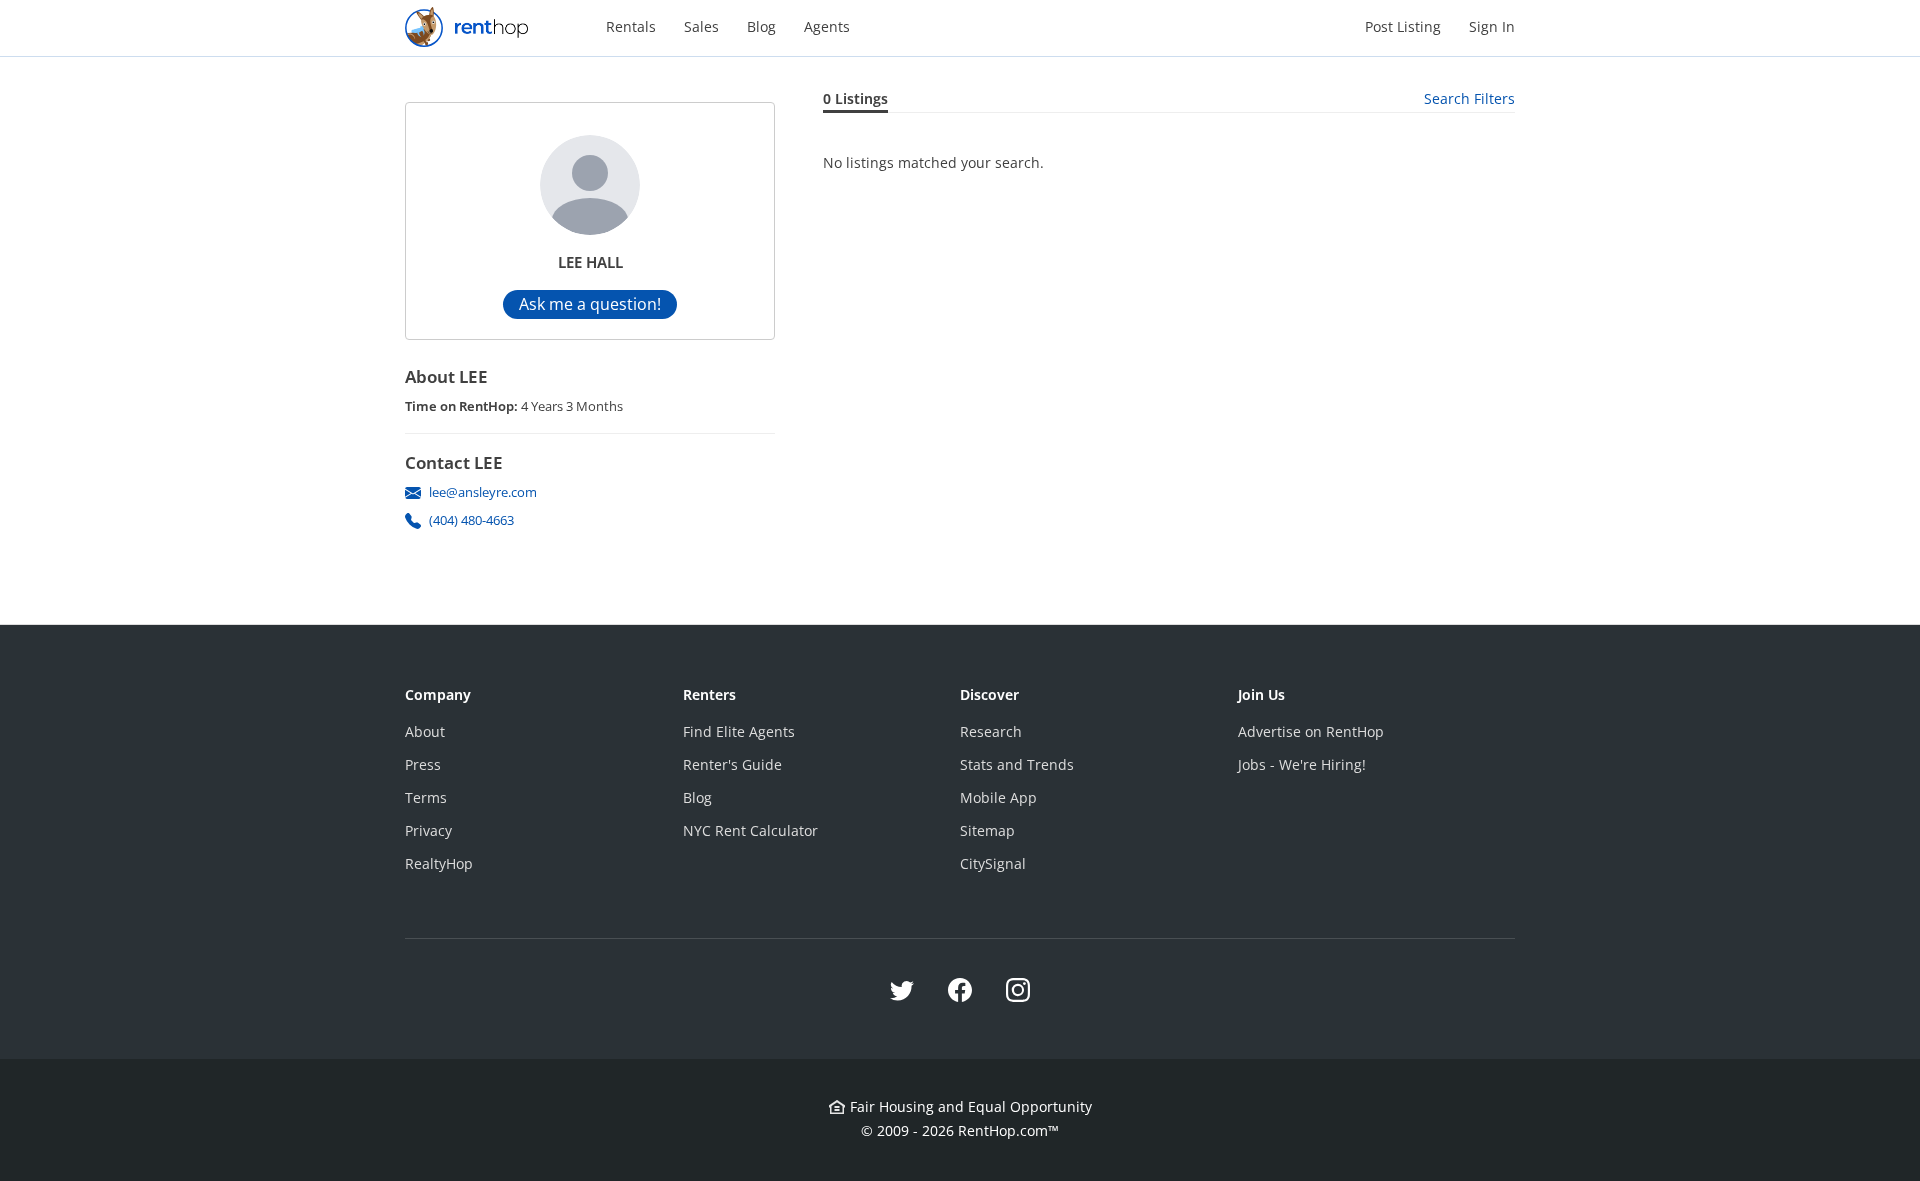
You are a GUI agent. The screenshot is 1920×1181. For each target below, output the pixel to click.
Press (423, 764)
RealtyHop (439, 863)
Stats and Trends (1017, 764)
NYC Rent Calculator (750, 830)
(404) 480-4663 (471, 520)
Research (991, 731)
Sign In (1492, 26)
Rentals (631, 26)
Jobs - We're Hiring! (1302, 764)
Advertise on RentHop (1311, 731)
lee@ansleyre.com (483, 492)
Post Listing (1403, 26)
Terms (426, 797)
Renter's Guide (732, 764)
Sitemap (987, 830)
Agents (827, 26)
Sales (701, 26)
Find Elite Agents (739, 731)
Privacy (428, 830)
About (425, 731)
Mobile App (998, 797)
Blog (761, 26)
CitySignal (993, 863)
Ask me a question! (590, 304)
